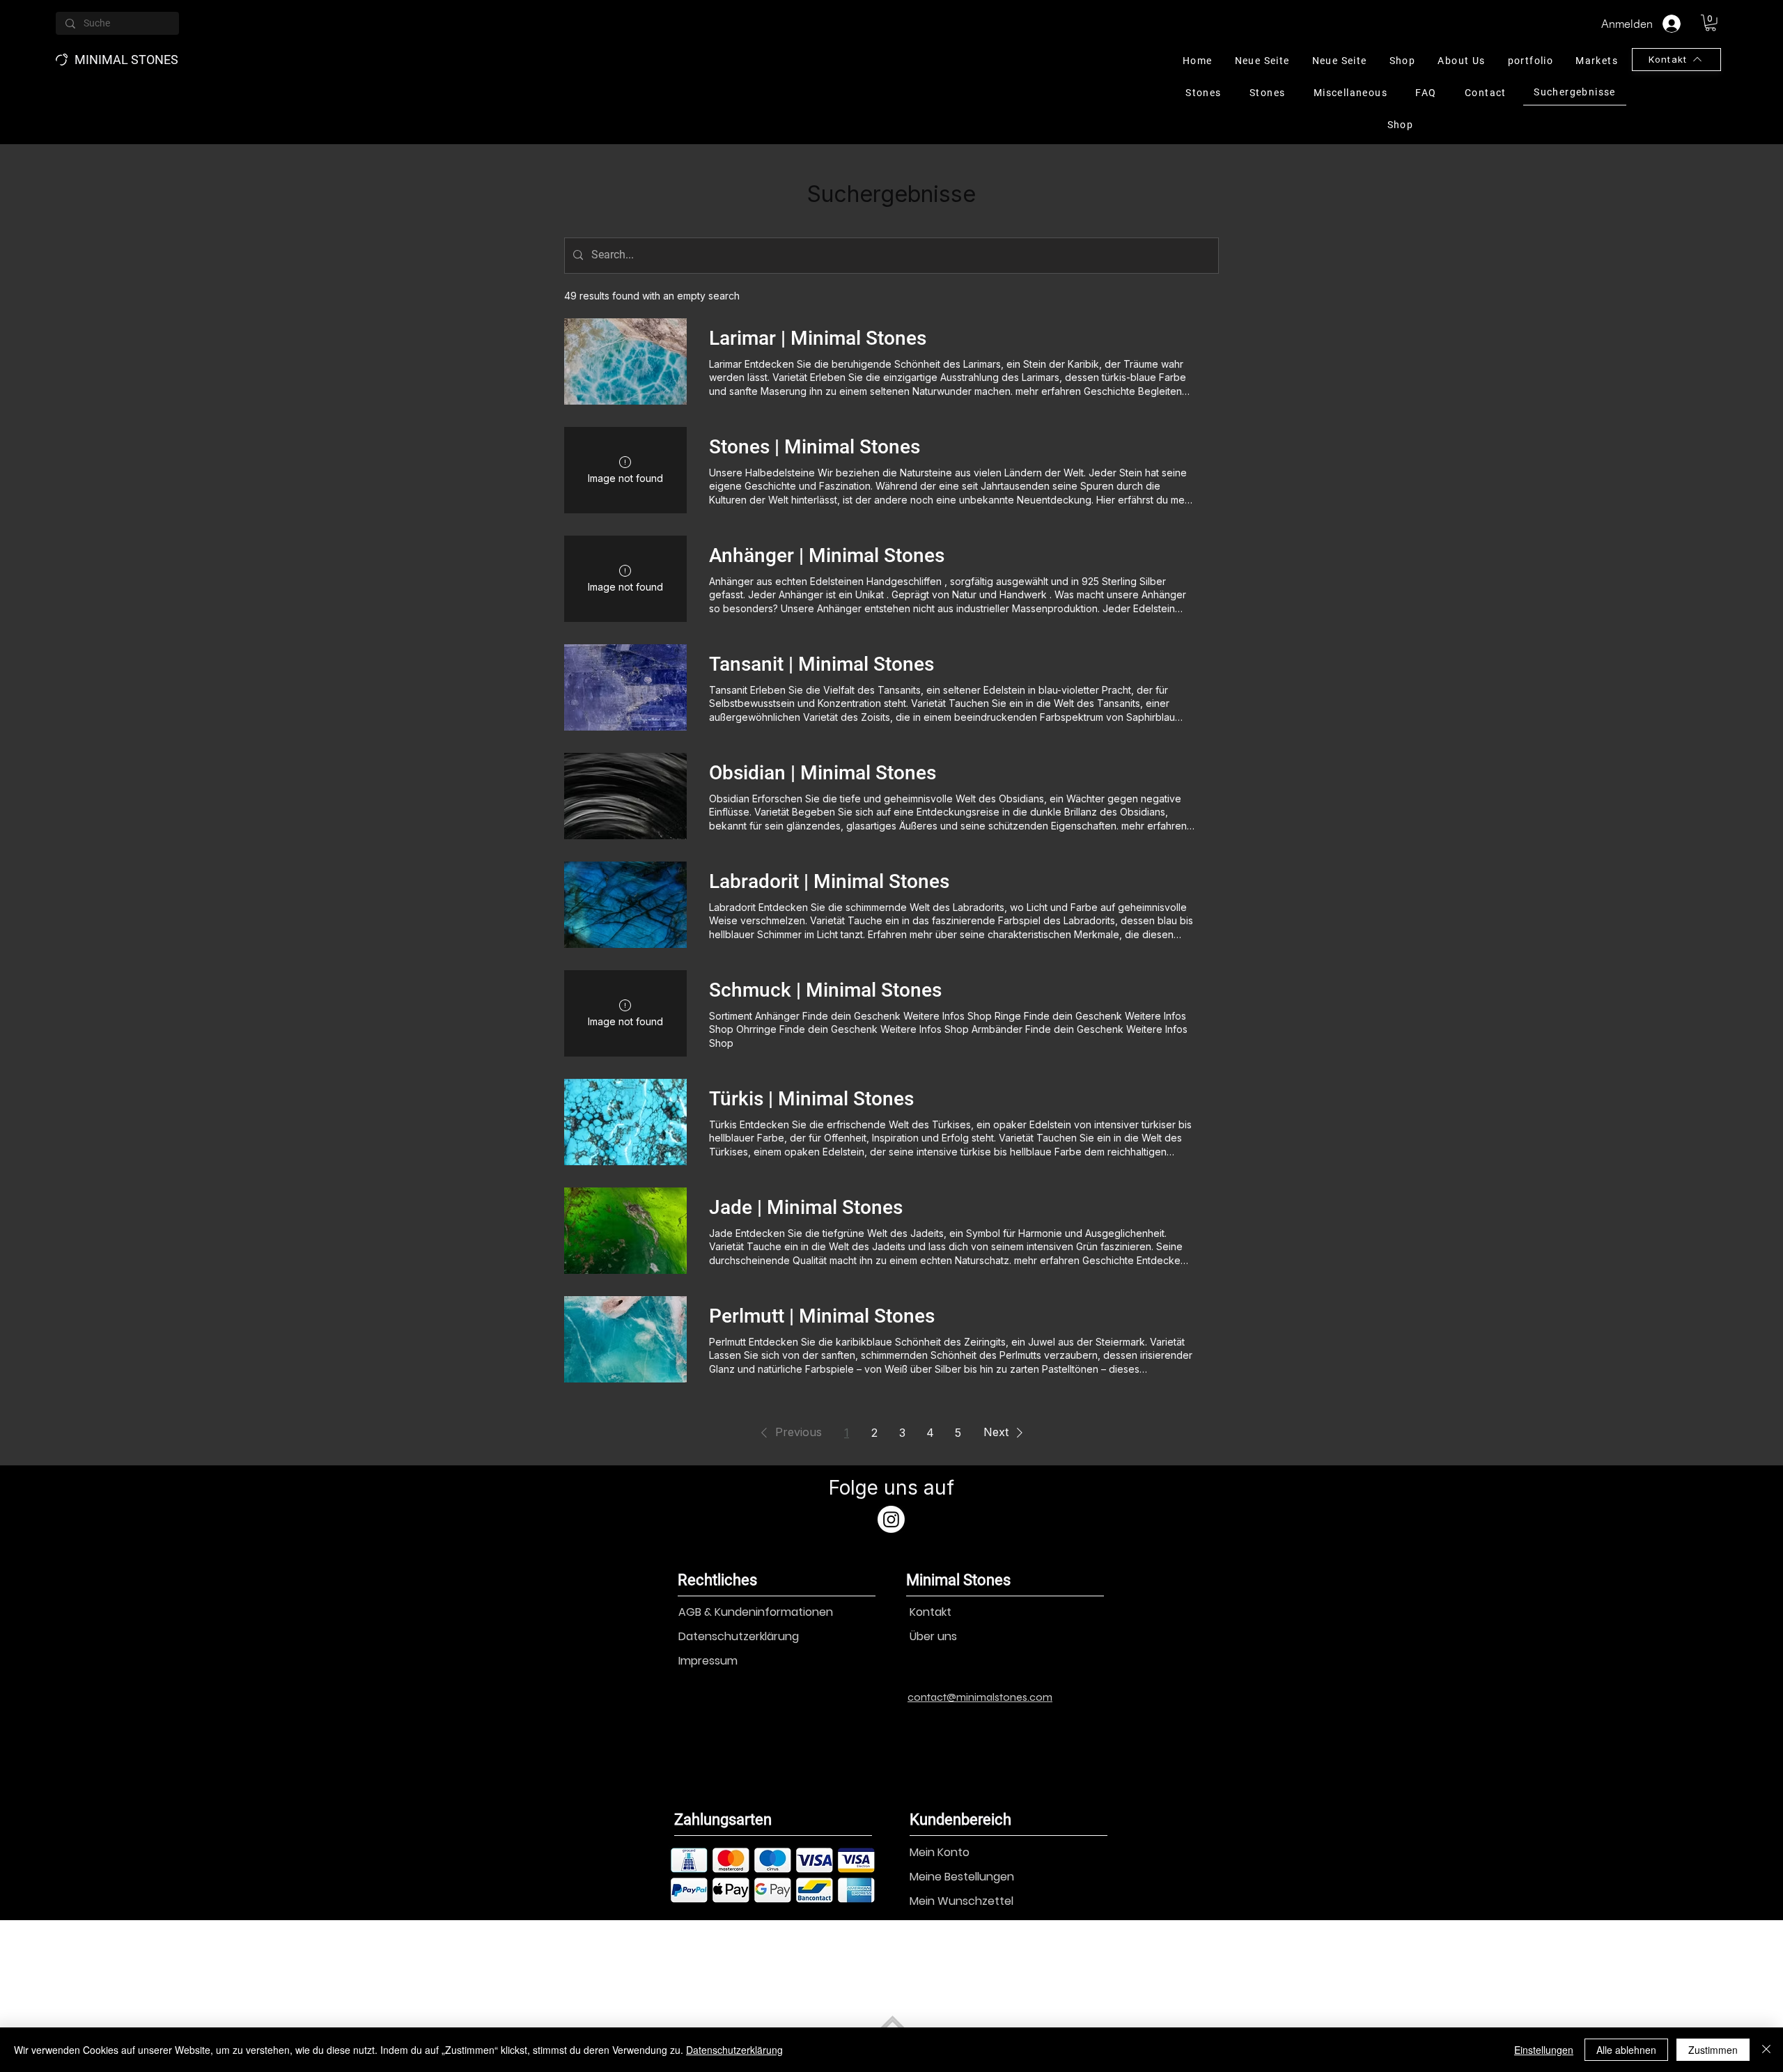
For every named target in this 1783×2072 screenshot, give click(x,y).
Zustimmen (1713, 2050)
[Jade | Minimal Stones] (625, 1231)
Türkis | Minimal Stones (811, 1099)
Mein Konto (940, 1852)
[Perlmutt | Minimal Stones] (625, 1339)
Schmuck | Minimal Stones (825, 990)
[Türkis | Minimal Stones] (625, 1122)
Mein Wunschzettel (961, 1901)
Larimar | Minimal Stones (818, 338)
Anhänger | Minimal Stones (827, 555)
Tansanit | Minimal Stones (822, 664)
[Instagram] (891, 1519)
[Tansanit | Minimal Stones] (625, 687)
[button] (1711, 23)
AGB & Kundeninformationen (756, 1612)
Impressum (708, 1661)
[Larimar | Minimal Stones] (625, 361)
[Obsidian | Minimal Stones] (625, 796)
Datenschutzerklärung (739, 1636)
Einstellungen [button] (1544, 2050)
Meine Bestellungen (962, 1877)
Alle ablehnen (1626, 2050)
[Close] (1766, 2050)
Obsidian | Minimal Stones (823, 773)
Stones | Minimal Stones (815, 447)
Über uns (933, 1636)
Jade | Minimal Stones (806, 1207)
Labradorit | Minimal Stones (829, 881)
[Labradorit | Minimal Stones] (625, 905)
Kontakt (931, 1612)
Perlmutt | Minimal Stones (822, 1316)
